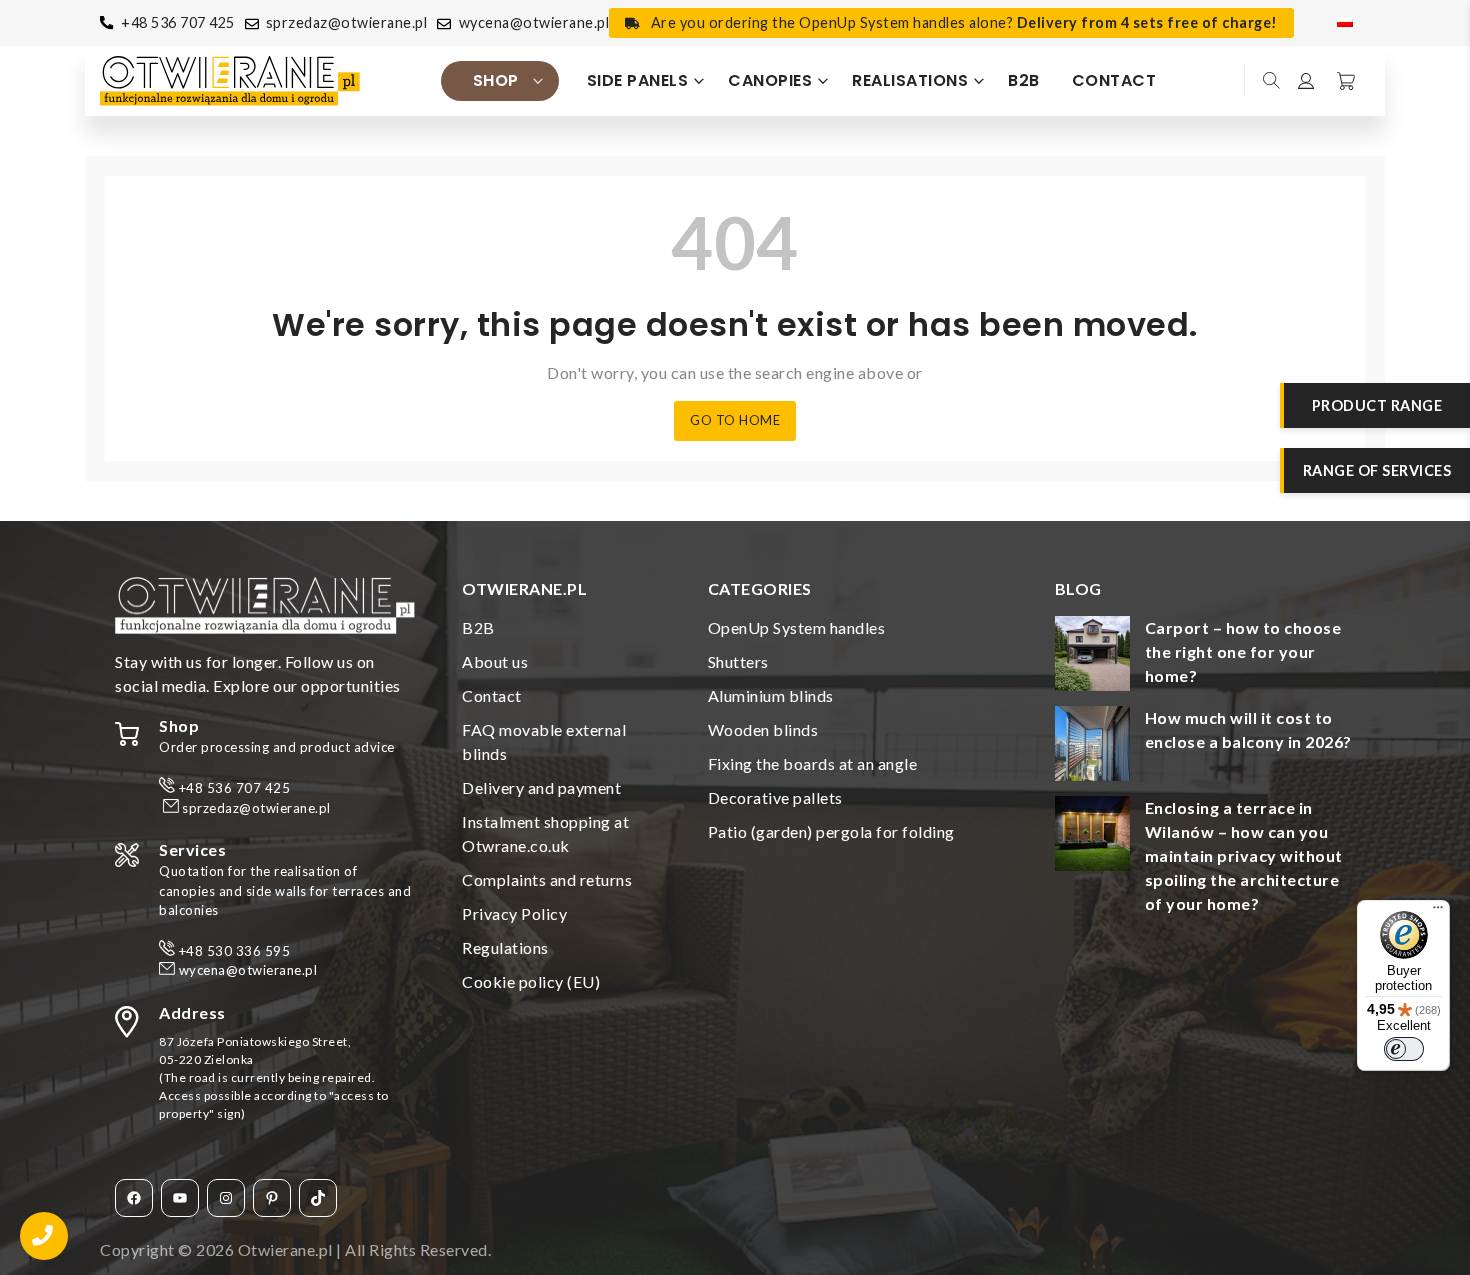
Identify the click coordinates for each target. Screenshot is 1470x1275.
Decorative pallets (775, 797)
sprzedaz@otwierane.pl (347, 22)
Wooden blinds (763, 729)
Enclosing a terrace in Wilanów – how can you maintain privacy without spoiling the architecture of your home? (1244, 855)
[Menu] (1438, 912)
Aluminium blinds (771, 695)
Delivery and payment (541, 787)
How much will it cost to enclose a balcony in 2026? (1248, 729)
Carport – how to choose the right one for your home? (1243, 651)
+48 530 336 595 (235, 951)
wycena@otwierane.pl (534, 22)
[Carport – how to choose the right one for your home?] (1092, 656)
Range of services (1377, 470)
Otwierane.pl (285, 1249)
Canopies (770, 80)
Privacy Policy (514, 913)
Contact (1114, 80)
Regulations (505, 947)
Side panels (638, 80)
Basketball (1343, 81)
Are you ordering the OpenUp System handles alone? (964, 22)
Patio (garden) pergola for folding (831, 831)
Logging (1308, 81)
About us (495, 661)
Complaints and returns (547, 879)
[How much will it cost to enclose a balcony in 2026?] (1092, 746)
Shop (496, 80)
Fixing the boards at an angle (813, 763)
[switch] (1404, 1049)
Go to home (735, 420)
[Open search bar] (1273, 80)
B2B (1024, 80)
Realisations (910, 80)
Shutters (738, 661)
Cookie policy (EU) (531, 981)
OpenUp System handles (797, 627)
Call (44, 1236)
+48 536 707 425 (178, 22)
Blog (1078, 588)
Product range (1377, 405)
